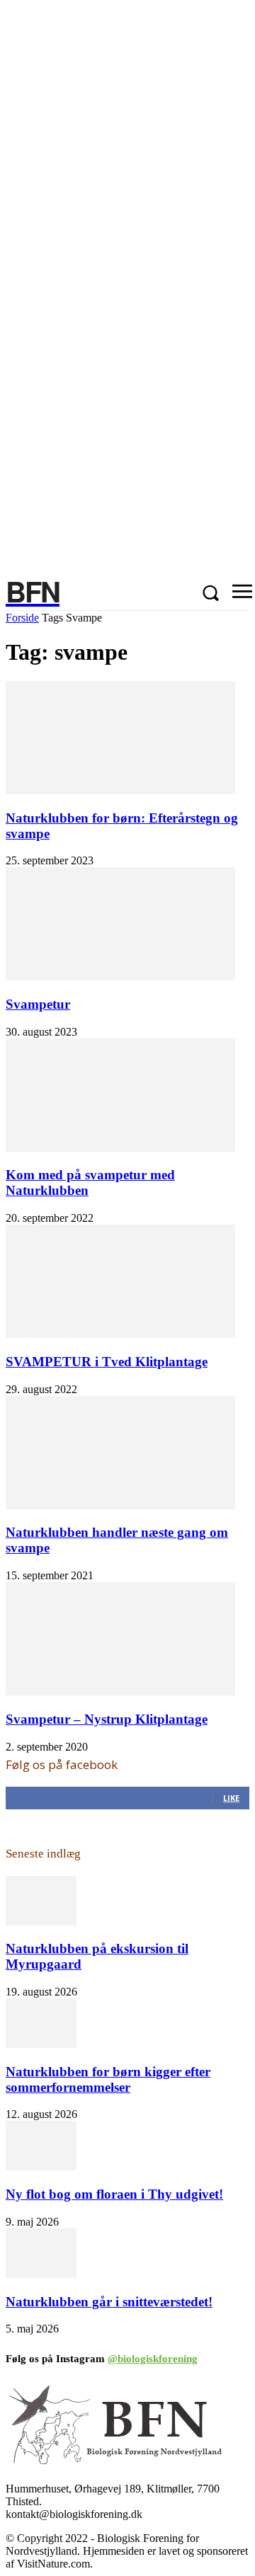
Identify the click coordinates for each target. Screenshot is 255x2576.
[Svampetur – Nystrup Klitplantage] (120, 1691)
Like (231, 1798)
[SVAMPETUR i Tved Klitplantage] (120, 1334)
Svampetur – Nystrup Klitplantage (107, 1719)
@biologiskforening (153, 2359)
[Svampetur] (120, 977)
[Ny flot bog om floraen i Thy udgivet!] (41, 2166)
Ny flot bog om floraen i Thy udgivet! (114, 2194)
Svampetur (38, 1004)
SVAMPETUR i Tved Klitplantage (107, 1362)
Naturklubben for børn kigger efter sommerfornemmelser (108, 2079)
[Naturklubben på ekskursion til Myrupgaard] (41, 1922)
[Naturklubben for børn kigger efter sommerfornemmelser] (41, 2044)
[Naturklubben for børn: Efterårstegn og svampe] (120, 790)
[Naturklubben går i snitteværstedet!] (41, 2274)
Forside (22, 618)
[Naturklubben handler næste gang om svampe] (120, 1505)
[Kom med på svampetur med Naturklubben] (120, 1148)
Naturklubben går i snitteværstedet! (109, 2302)
